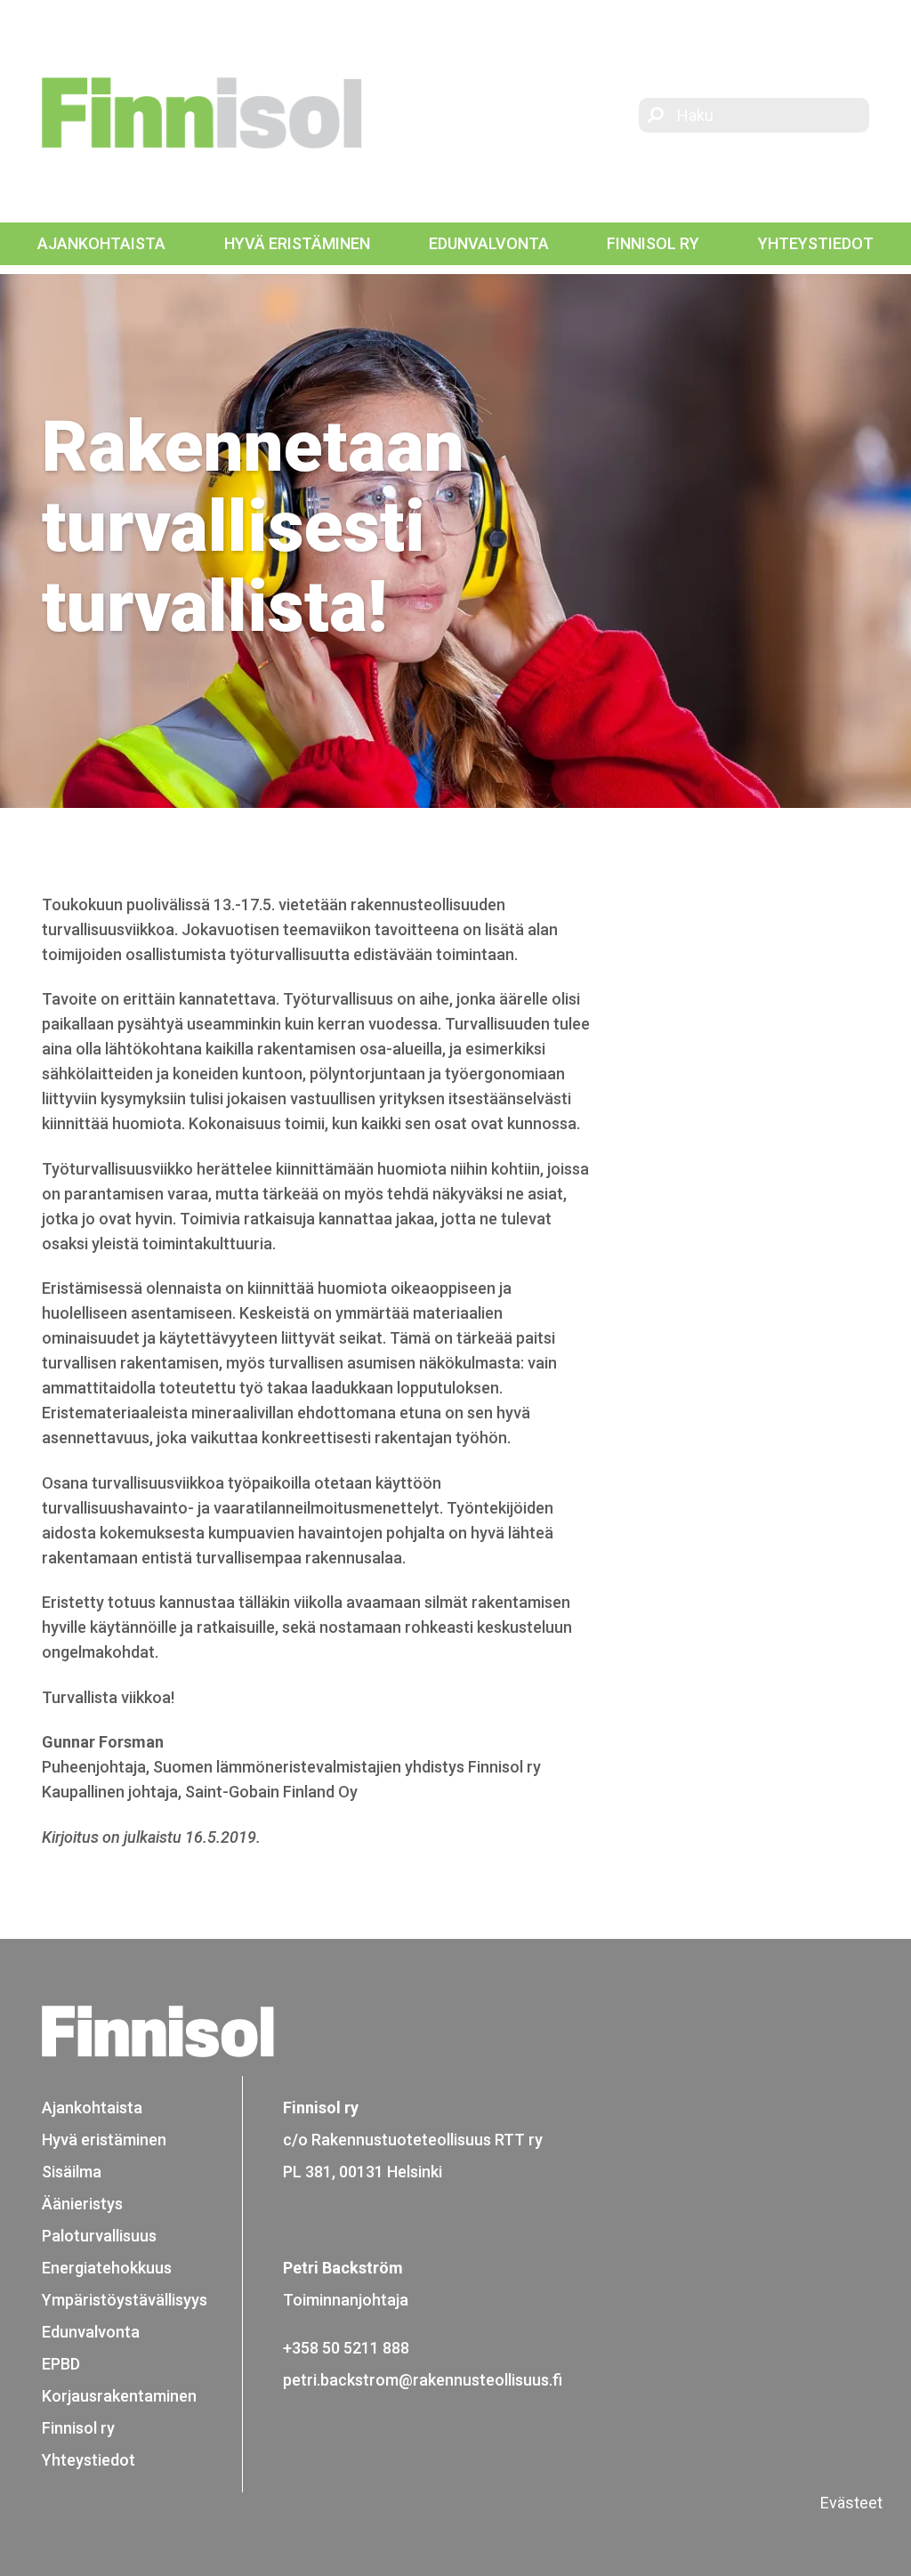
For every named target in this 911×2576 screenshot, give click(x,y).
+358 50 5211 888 (346, 2348)
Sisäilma (72, 2172)
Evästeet (851, 2503)
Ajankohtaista (101, 243)
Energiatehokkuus (107, 2268)
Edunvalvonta (489, 243)
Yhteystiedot (816, 243)
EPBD (61, 2364)
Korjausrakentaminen (119, 2396)
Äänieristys (82, 2204)
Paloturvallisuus (99, 2236)
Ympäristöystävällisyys (125, 2300)
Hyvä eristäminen (297, 243)
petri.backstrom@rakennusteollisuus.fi (423, 2380)
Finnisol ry (653, 243)
